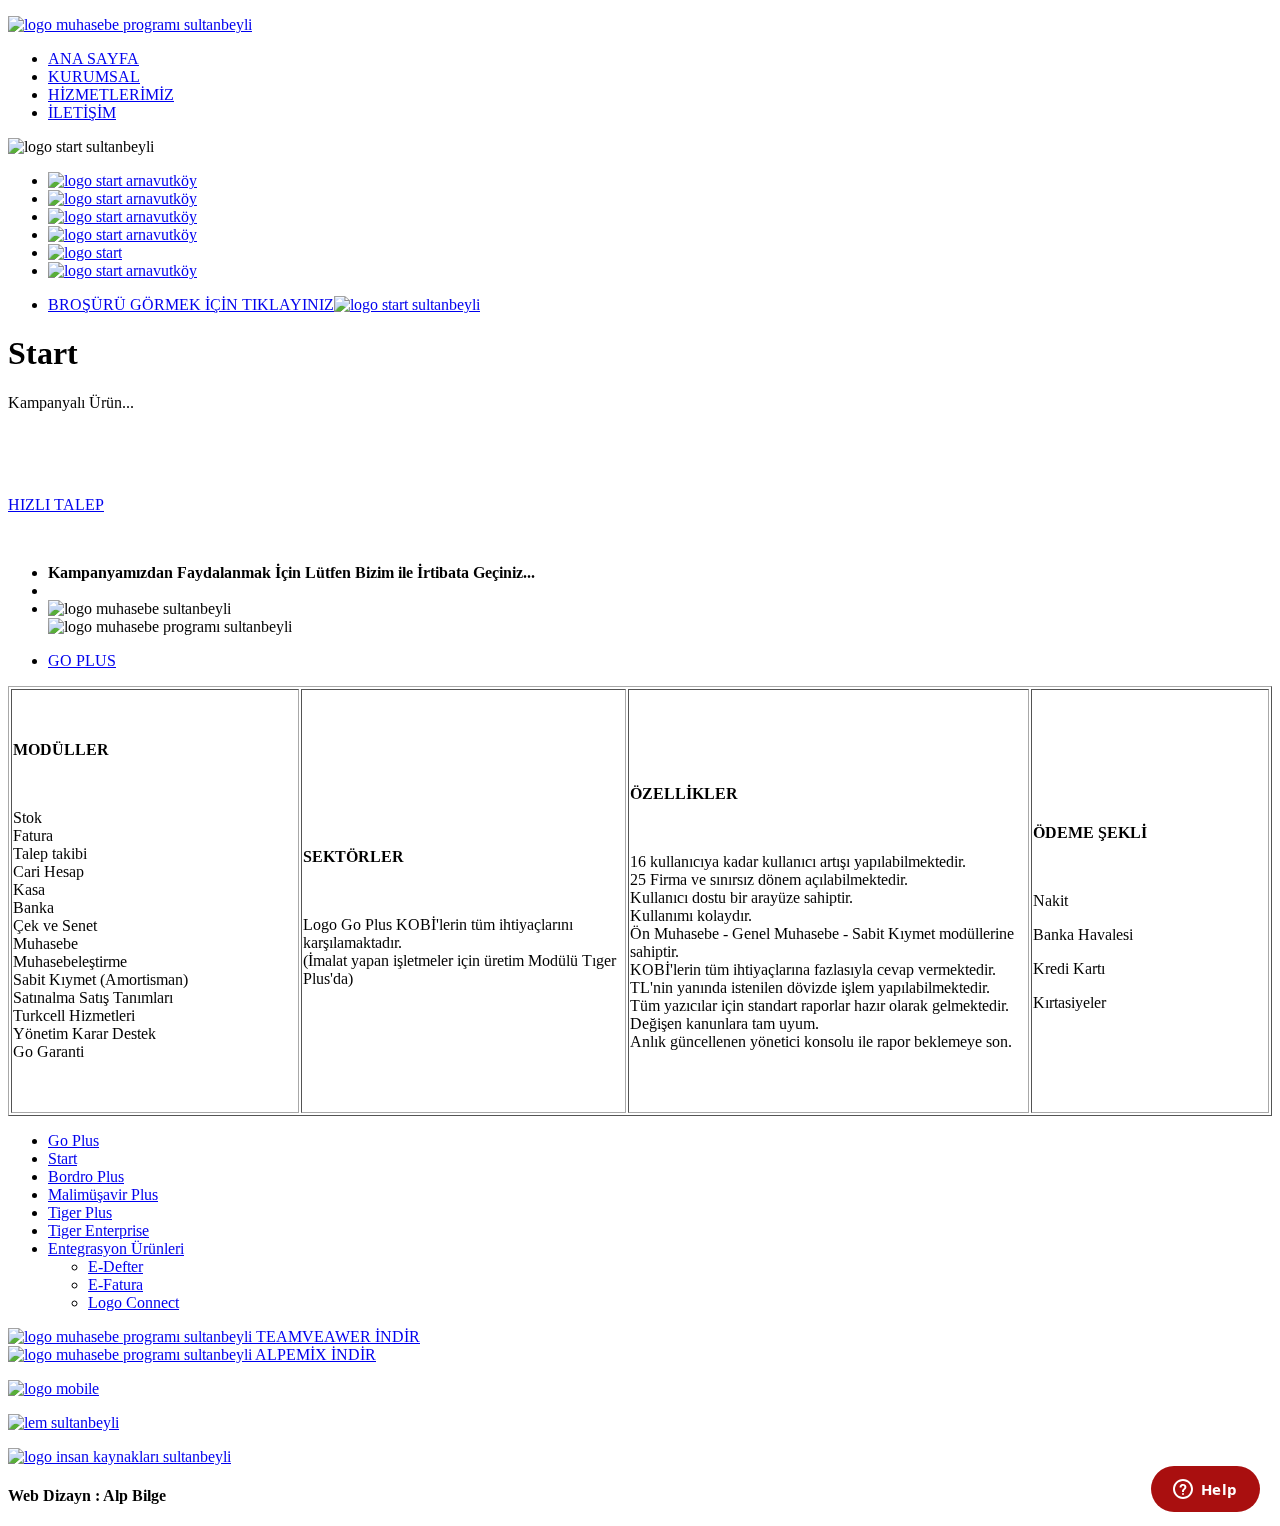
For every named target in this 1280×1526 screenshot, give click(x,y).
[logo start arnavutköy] (122, 180)
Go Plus (73, 1140)
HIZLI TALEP (56, 504)
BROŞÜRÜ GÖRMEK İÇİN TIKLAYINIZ (191, 304)
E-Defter (115, 1266)
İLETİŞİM (82, 112)
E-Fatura (115, 1284)
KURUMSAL (94, 76)
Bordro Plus (86, 1176)
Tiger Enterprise (98, 1230)
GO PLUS (82, 660)
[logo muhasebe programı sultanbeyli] (130, 24)
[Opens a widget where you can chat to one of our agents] (1205, 1491)
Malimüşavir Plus (103, 1194)
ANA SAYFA (93, 58)
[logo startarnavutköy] (122, 234)
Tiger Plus (80, 1212)
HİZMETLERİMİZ (111, 94)
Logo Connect (133, 1302)
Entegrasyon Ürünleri (116, 1248)
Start (62, 1158)
